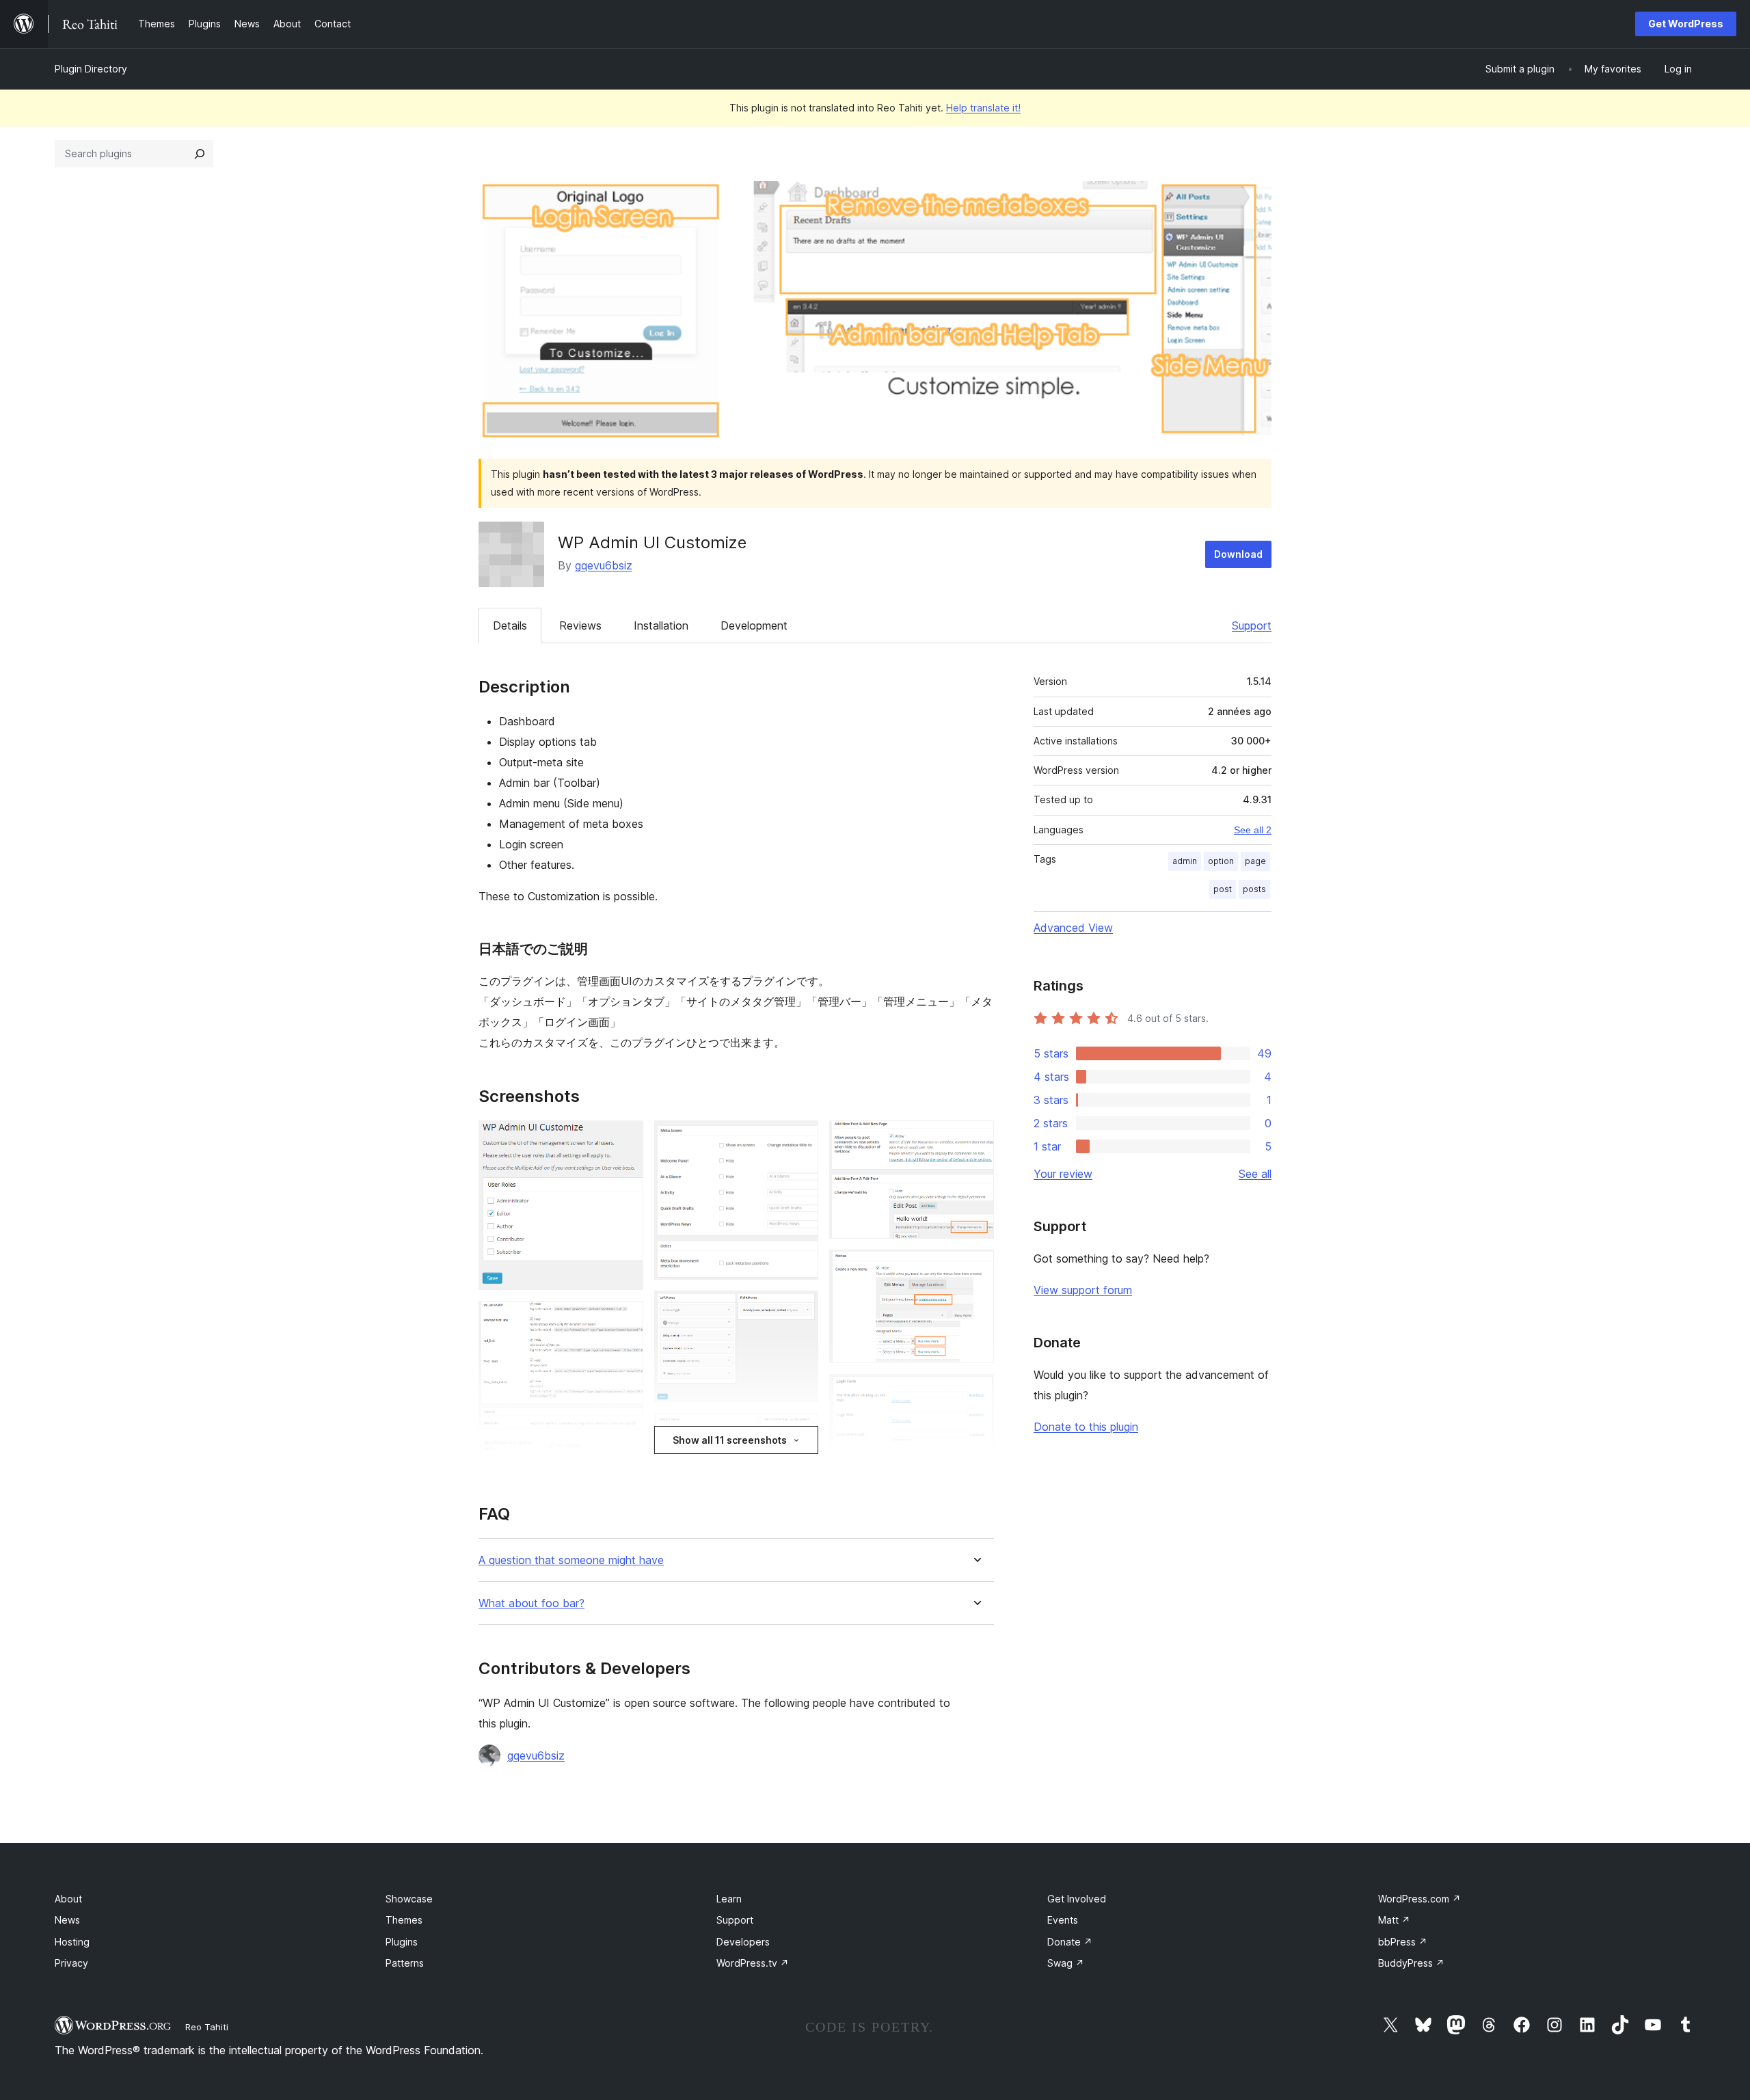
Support (1252, 625)
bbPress (1403, 1942)
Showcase (409, 1899)
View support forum (1083, 1290)
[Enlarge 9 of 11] (975, 1268)
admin (1185, 861)
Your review (1063, 1174)
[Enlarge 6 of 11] (800, 1431)
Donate (1070, 1942)
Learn (729, 1899)
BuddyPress (1411, 1963)
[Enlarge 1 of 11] (625, 1139)
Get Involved (1077, 1899)
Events (1063, 1920)
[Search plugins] (200, 154)
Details (510, 625)
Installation (661, 625)
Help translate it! (983, 108)
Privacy (71, 1963)
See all (1255, 1174)
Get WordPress (1686, 24)
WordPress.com (1419, 1899)
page (1255, 861)
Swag (1066, 1963)
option (1221, 861)
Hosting (72, 1942)
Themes (404, 1920)
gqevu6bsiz (604, 565)
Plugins (402, 1942)
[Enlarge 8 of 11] (975, 1139)
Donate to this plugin (1086, 1427)
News (67, 1920)
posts (1254, 889)
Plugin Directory (91, 69)
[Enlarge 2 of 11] (625, 1319)
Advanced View (1073, 928)
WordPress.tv (753, 1963)
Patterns (405, 1963)
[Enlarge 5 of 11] (800, 1309)
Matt (1394, 1920)
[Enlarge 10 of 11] (975, 1392)
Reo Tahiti (207, 2027)
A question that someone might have (571, 1560)
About (68, 1899)
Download (1238, 554)
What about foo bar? (531, 1603)
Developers (743, 1942)
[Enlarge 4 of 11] (800, 1139)
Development (754, 625)
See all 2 (1253, 830)
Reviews (580, 625)
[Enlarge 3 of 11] (625, 1458)
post (1223, 889)
